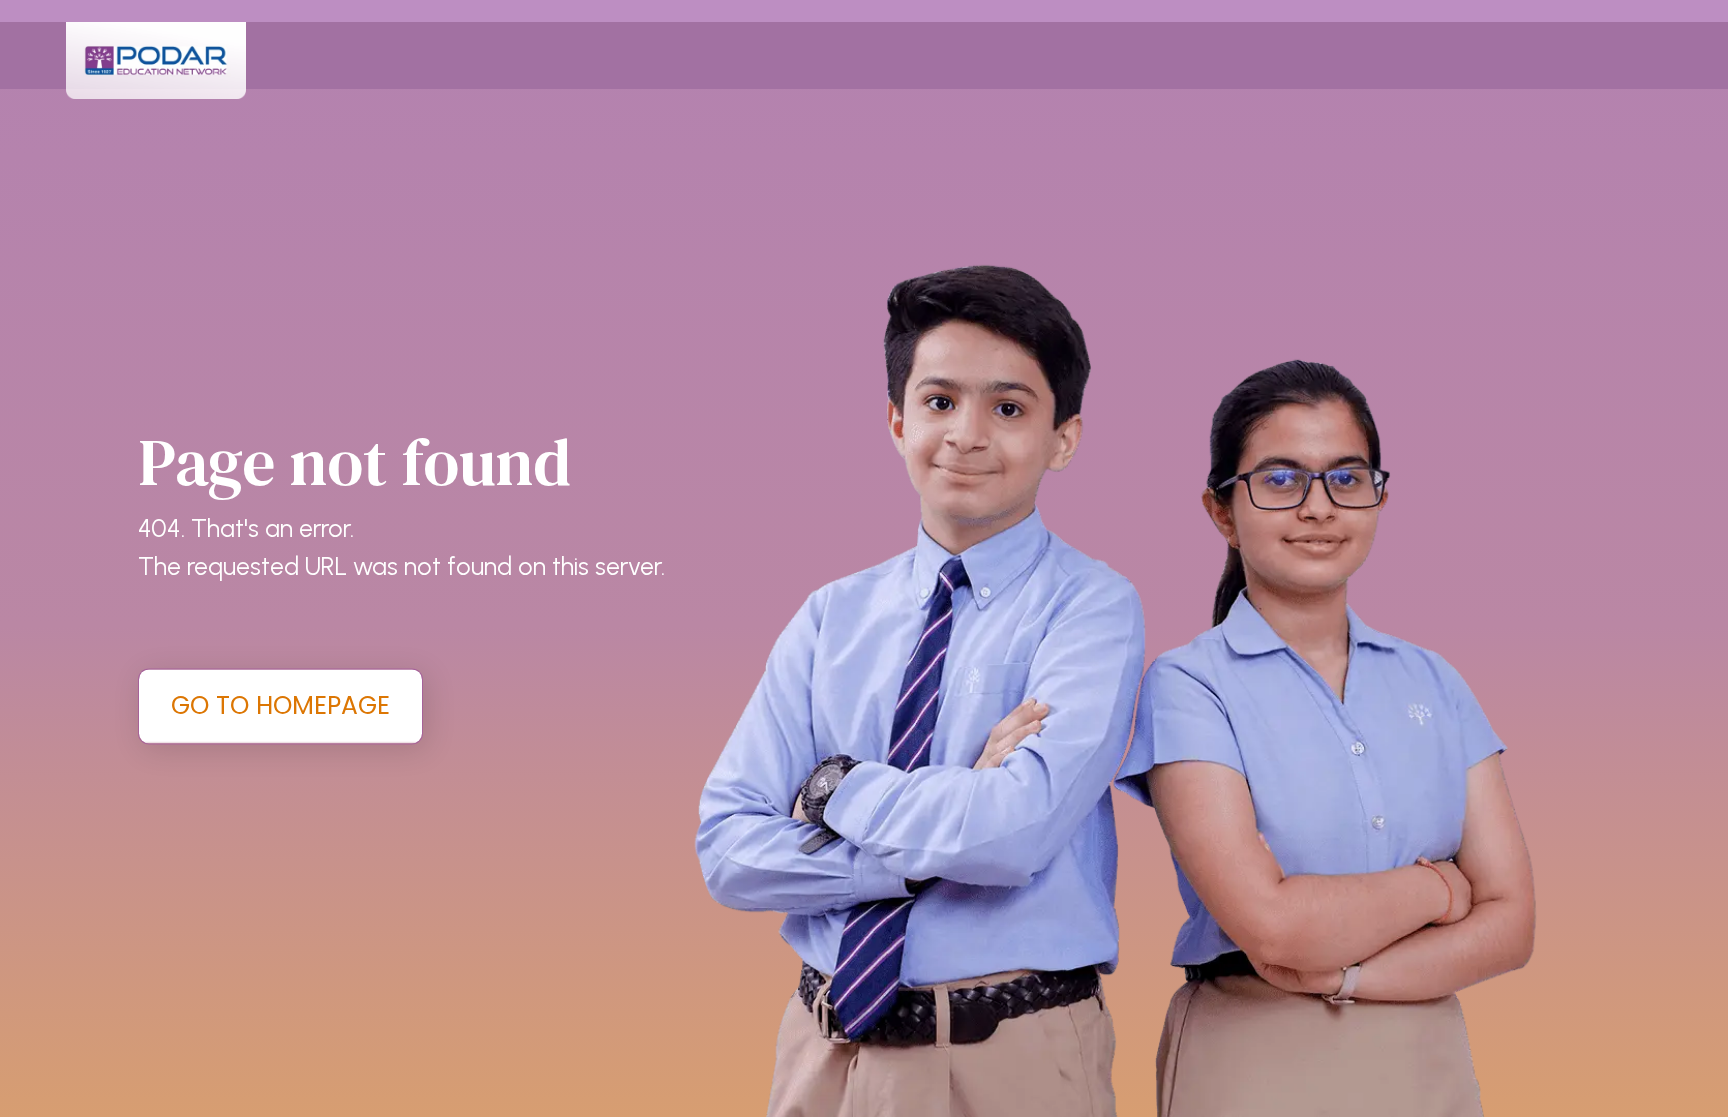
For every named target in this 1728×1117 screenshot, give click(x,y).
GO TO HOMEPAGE (280, 706)
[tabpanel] (864, 558)
